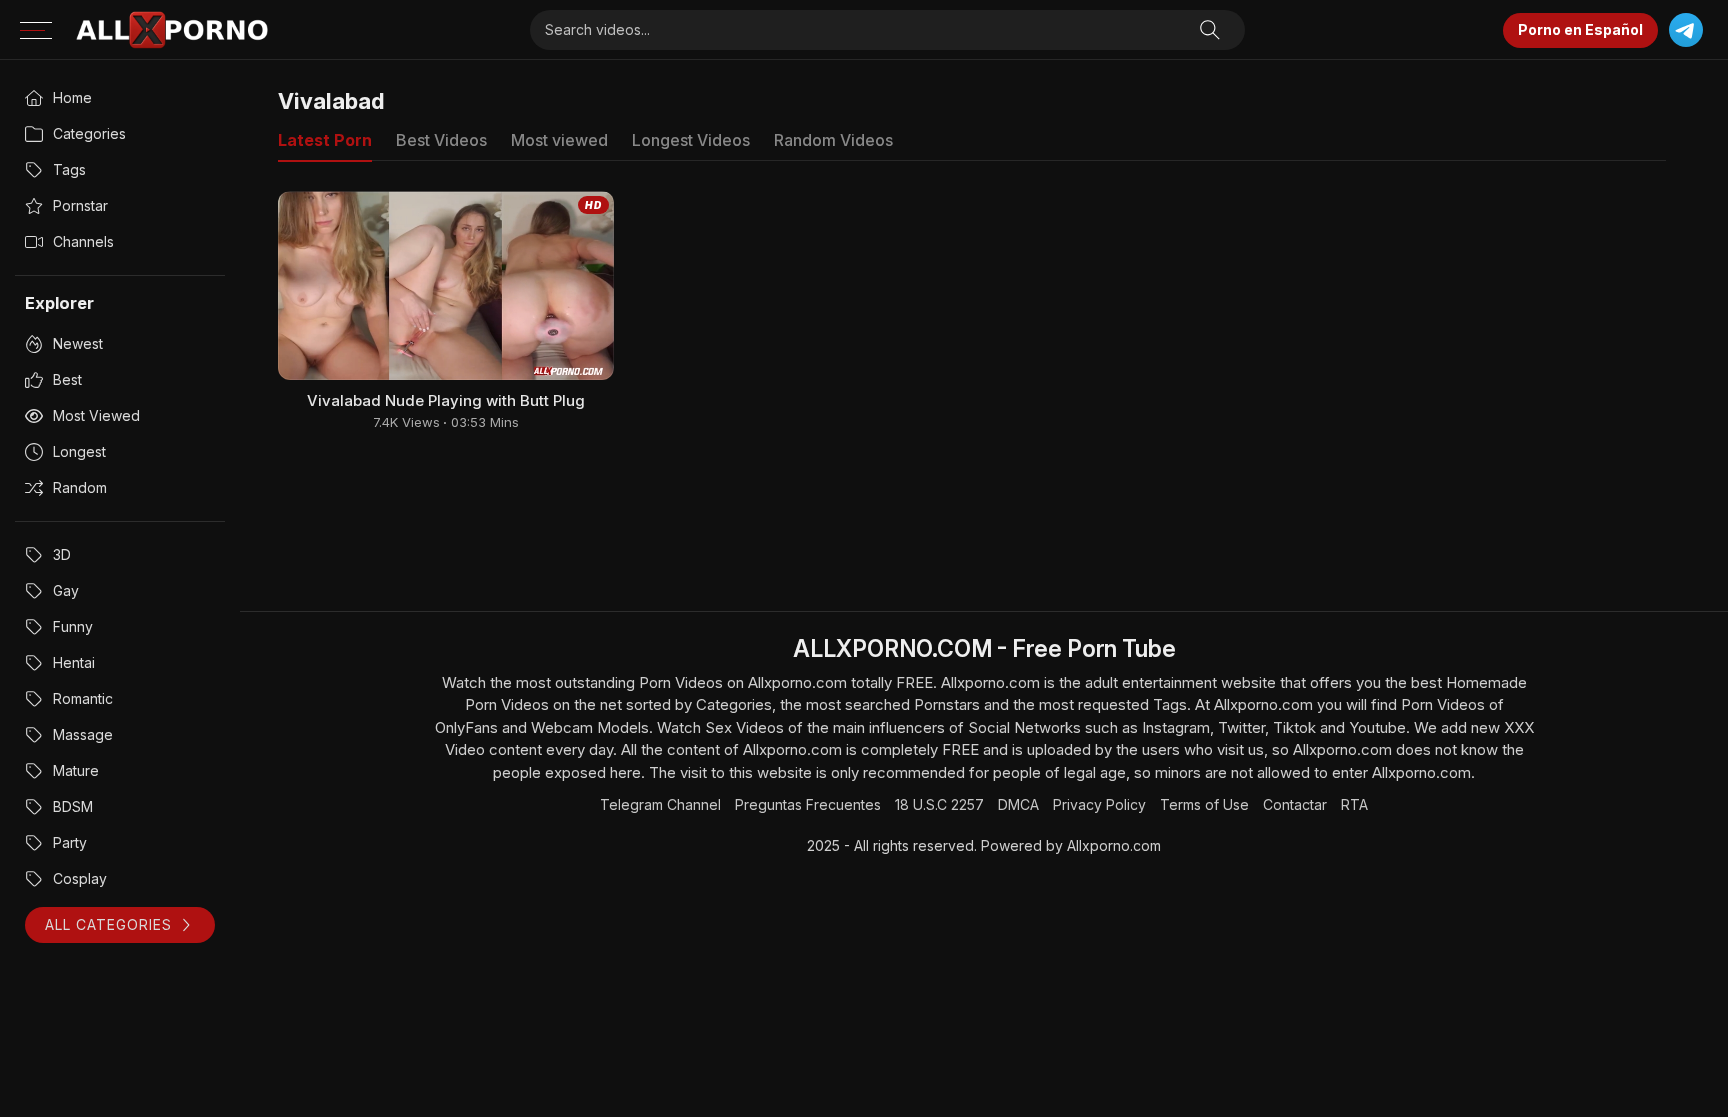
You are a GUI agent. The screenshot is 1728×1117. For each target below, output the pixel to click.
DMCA (1018, 804)
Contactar (1295, 804)
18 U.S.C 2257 (939, 804)
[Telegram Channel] (1685, 30)
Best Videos (441, 140)
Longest (79, 451)
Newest (78, 343)
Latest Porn (325, 140)
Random (80, 487)
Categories (89, 133)
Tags (69, 169)
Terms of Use (1204, 804)
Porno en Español (1580, 29)
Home (72, 97)
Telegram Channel (660, 804)
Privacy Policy (1099, 804)
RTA (1354, 804)
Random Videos (833, 140)
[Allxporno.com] (172, 30)
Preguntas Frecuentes (808, 804)
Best (67, 379)
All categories (108, 924)
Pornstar (80, 205)
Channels (83, 241)
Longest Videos (691, 140)
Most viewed (96, 415)
